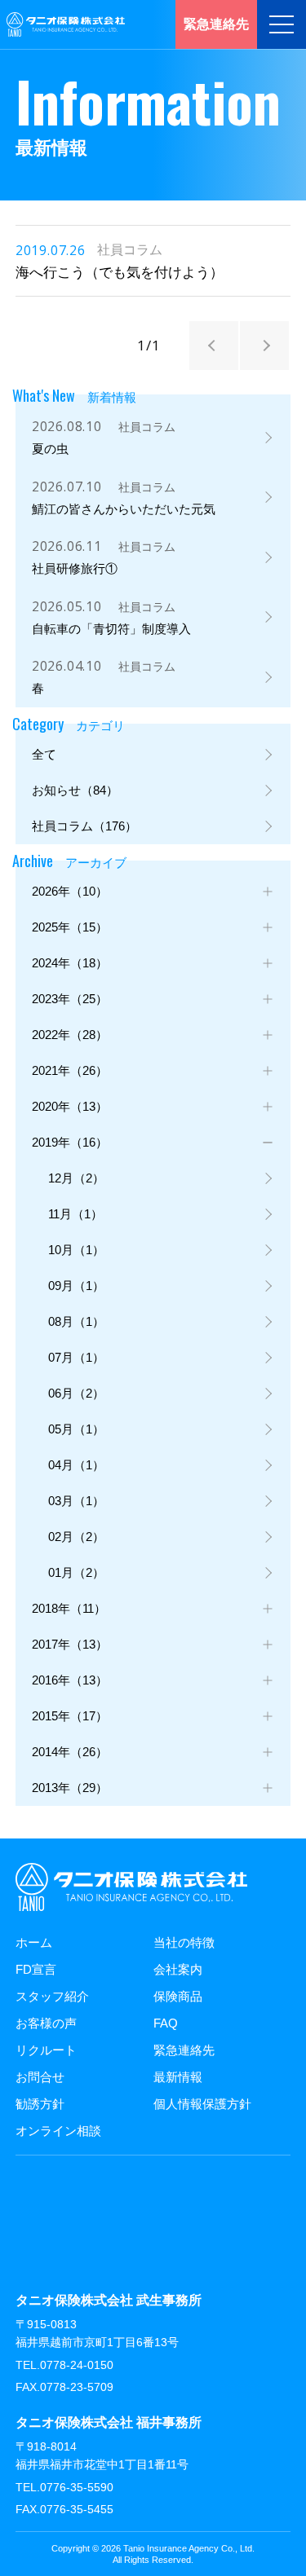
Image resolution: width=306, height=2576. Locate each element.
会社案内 (178, 1969)
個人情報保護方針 (202, 2104)
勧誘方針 (40, 2104)
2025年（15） (70, 927)
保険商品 (178, 1996)
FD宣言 (36, 1969)
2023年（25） (70, 999)
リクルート (46, 2050)
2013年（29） (70, 1788)
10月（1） (76, 1250)
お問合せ (40, 2077)
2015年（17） (70, 1716)
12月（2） (76, 1178)
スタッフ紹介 (52, 1996)
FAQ (166, 2023)
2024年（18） (70, 963)
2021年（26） (70, 1070)
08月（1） (76, 1321)
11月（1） (75, 1214)
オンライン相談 (58, 2131)
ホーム (34, 1942)
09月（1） (76, 1286)
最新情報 (178, 2077)
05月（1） (76, 1429)
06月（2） (76, 1393)
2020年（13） (70, 1106)
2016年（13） (70, 1680)
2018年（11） (69, 1608)
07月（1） (76, 1357)
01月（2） (76, 1572)
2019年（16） (70, 1142)
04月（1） (76, 1465)
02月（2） (76, 1537)
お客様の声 (46, 2023)
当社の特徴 (184, 1942)
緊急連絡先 (184, 2050)
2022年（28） (70, 1035)
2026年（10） (70, 891)
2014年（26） (70, 1752)
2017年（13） (70, 1644)
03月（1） (76, 1501)
